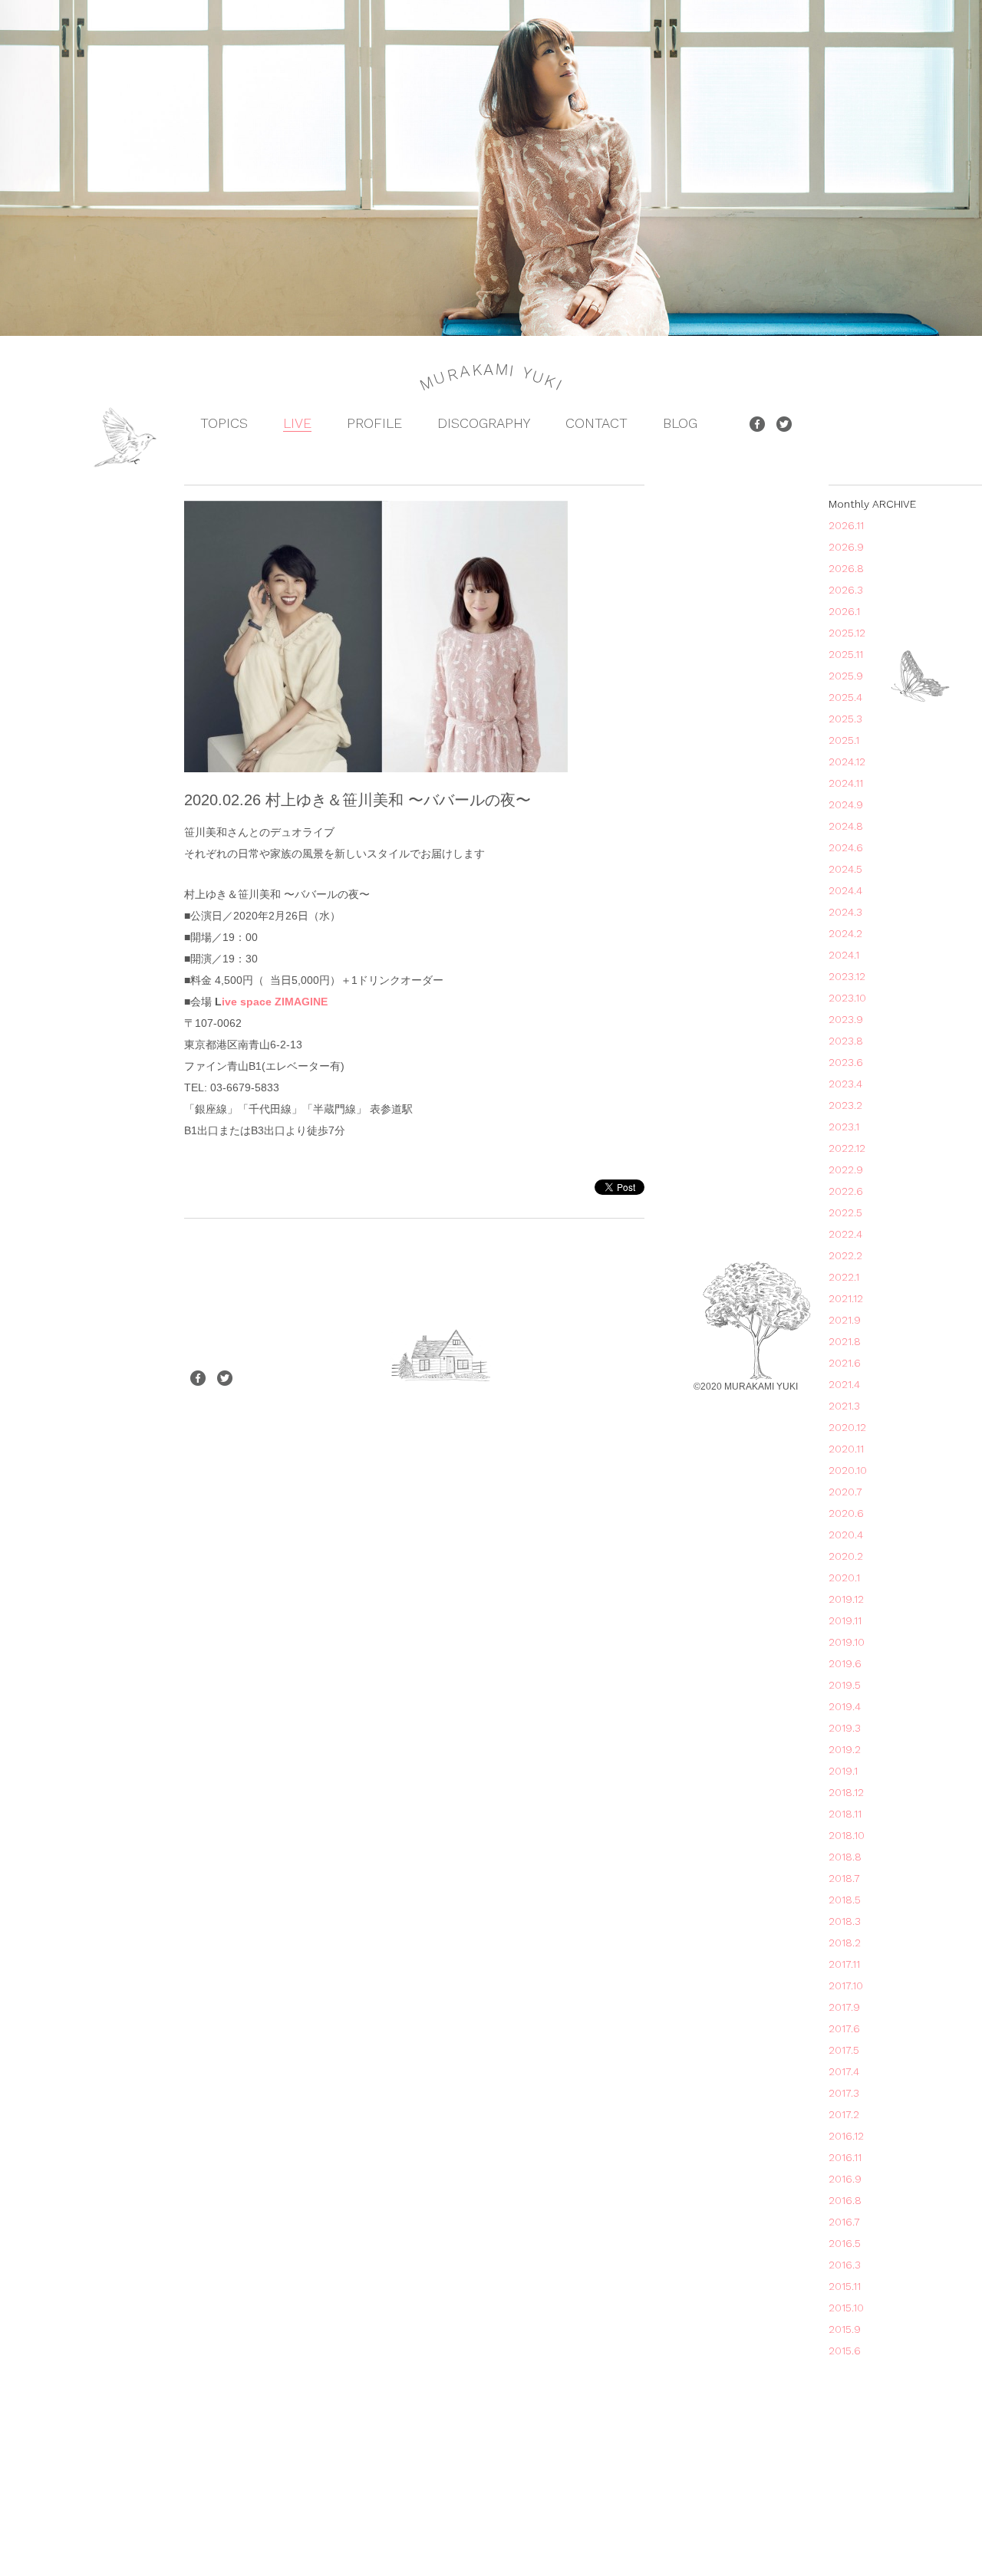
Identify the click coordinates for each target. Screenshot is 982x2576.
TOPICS (224, 423)
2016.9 (845, 2179)
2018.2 (845, 1943)
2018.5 (845, 1900)
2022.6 (846, 1191)
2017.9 (844, 2007)
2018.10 (847, 1835)
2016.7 (844, 2222)
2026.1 (844, 611)
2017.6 (844, 2028)
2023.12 (847, 976)
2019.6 (845, 1663)
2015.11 (845, 2286)
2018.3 (845, 1921)
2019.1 (843, 1771)
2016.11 (845, 2157)
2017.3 (844, 2093)
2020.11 (846, 1449)
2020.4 (846, 1535)
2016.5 (845, 2243)
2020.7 (845, 1492)
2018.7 (844, 1878)
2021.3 (844, 1406)
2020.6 (846, 1513)
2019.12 (846, 1599)
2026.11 (846, 525)
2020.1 (844, 1578)
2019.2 (845, 1749)
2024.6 (846, 847)
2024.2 (845, 933)
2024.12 (847, 762)
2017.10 (846, 1985)
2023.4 (845, 1084)
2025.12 (847, 633)
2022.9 (846, 1170)
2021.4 (844, 1384)
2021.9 (845, 1320)
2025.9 (846, 676)
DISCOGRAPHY (484, 423)
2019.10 (847, 1642)
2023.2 (845, 1105)
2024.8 (846, 826)
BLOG (680, 423)
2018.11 (845, 1814)
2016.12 (846, 2136)
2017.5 (844, 2050)
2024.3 (845, 912)
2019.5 (845, 1685)
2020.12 (847, 1427)
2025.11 (846, 654)
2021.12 (846, 1298)
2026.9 (846, 547)
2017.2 (844, 2114)
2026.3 (846, 590)
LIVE (297, 423)
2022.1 (844, 1277)
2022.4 (845, 1234)
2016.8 (845, 2200)
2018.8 (845, 1857)
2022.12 (847, 1148)
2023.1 (844, 1127)
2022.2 (845, 1255)
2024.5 (845, 869)
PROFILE (374, 423)
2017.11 (844, 1964)
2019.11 (845, 1620)
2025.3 (845, 719)
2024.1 (844, 955)
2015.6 (845, 2351)
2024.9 (846, 804)
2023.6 (846, 1062)
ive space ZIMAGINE (275, 1002)
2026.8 (846, 568)
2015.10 (846, 2308)
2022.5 (845, 1212)
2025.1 (844, 740)
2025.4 (845, 697)
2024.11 (846, 783)
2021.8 (845, 1341)
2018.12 (846, 1792)
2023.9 (846, 1019)
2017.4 (844, 2071)
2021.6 (845, 1363)
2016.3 (845, 2265)
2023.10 (847, 998)
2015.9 (845, 2329)
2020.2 (846, 1556)
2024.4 (845, 890)
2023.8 (846, 1041)
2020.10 (848, 1470)
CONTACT (596, 423)
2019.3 (845, 1728)
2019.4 (845, 1706)
